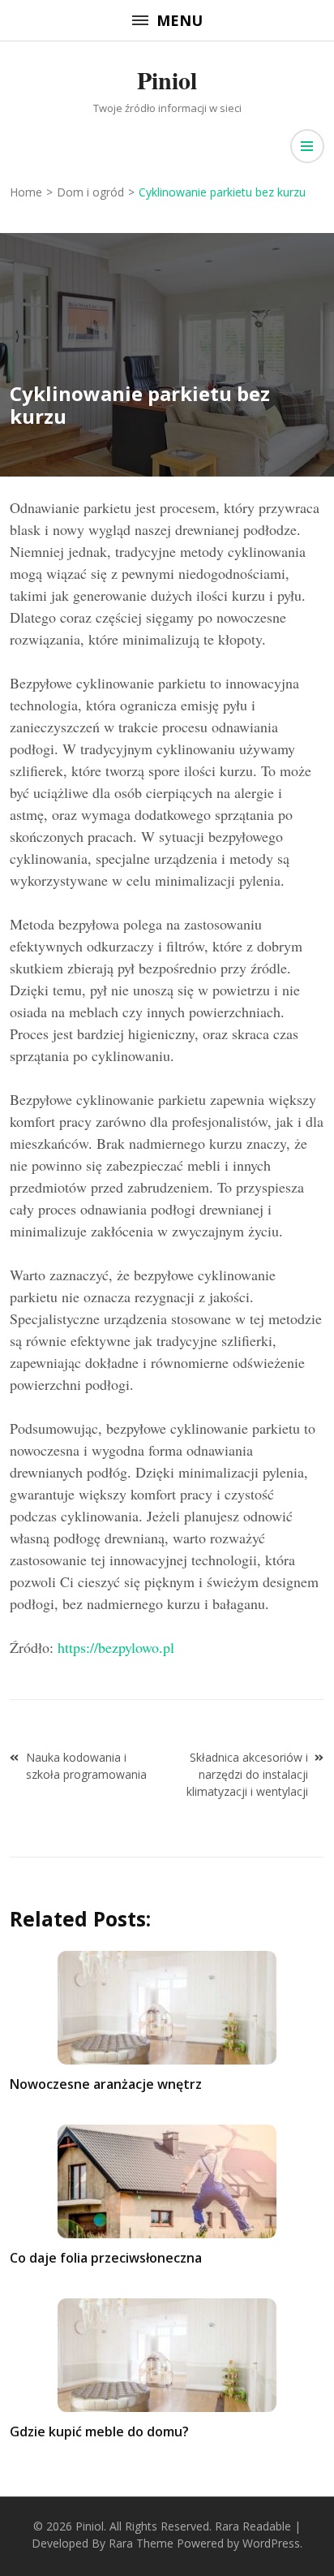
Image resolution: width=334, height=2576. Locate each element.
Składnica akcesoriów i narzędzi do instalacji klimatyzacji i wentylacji (247, 1774)
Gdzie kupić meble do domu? (99, 2431)
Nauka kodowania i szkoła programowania (86, 1766)
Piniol (167, 80)
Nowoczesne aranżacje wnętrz (106, 2084)
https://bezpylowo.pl (116, 1647)
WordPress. (272, 2543)
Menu (180, 20)
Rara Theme (141, 2543)
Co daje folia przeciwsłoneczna (106, 2258)
